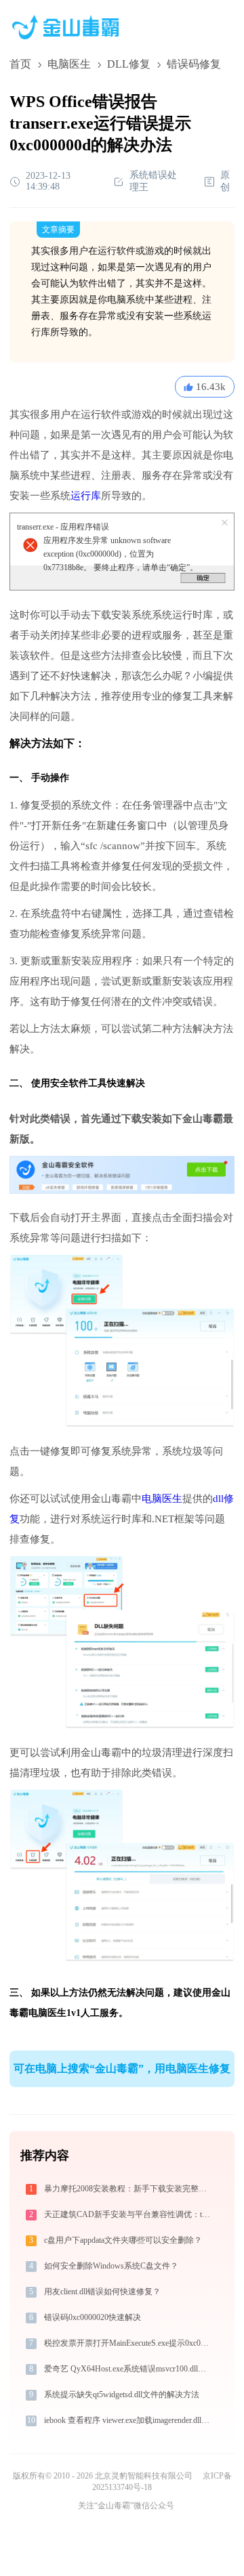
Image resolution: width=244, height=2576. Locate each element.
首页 (20, 64)
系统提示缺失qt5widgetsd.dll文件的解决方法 (122, 2395)
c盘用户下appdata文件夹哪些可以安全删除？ (123, 2240)
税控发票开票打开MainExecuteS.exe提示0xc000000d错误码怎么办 (128, 2343)
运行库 (86, 496)
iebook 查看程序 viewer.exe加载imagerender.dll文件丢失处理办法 (128, 2420)
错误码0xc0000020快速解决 (93, 2317)
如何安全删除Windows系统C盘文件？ (111, 2266)
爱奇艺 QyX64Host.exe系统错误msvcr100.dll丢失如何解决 (128, 2369)
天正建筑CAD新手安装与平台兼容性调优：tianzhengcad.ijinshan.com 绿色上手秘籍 (128, 2214)
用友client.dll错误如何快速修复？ (102, 2292)
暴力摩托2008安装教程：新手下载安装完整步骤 (128, 2189)
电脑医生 (69, 64)
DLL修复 (129, 64)
